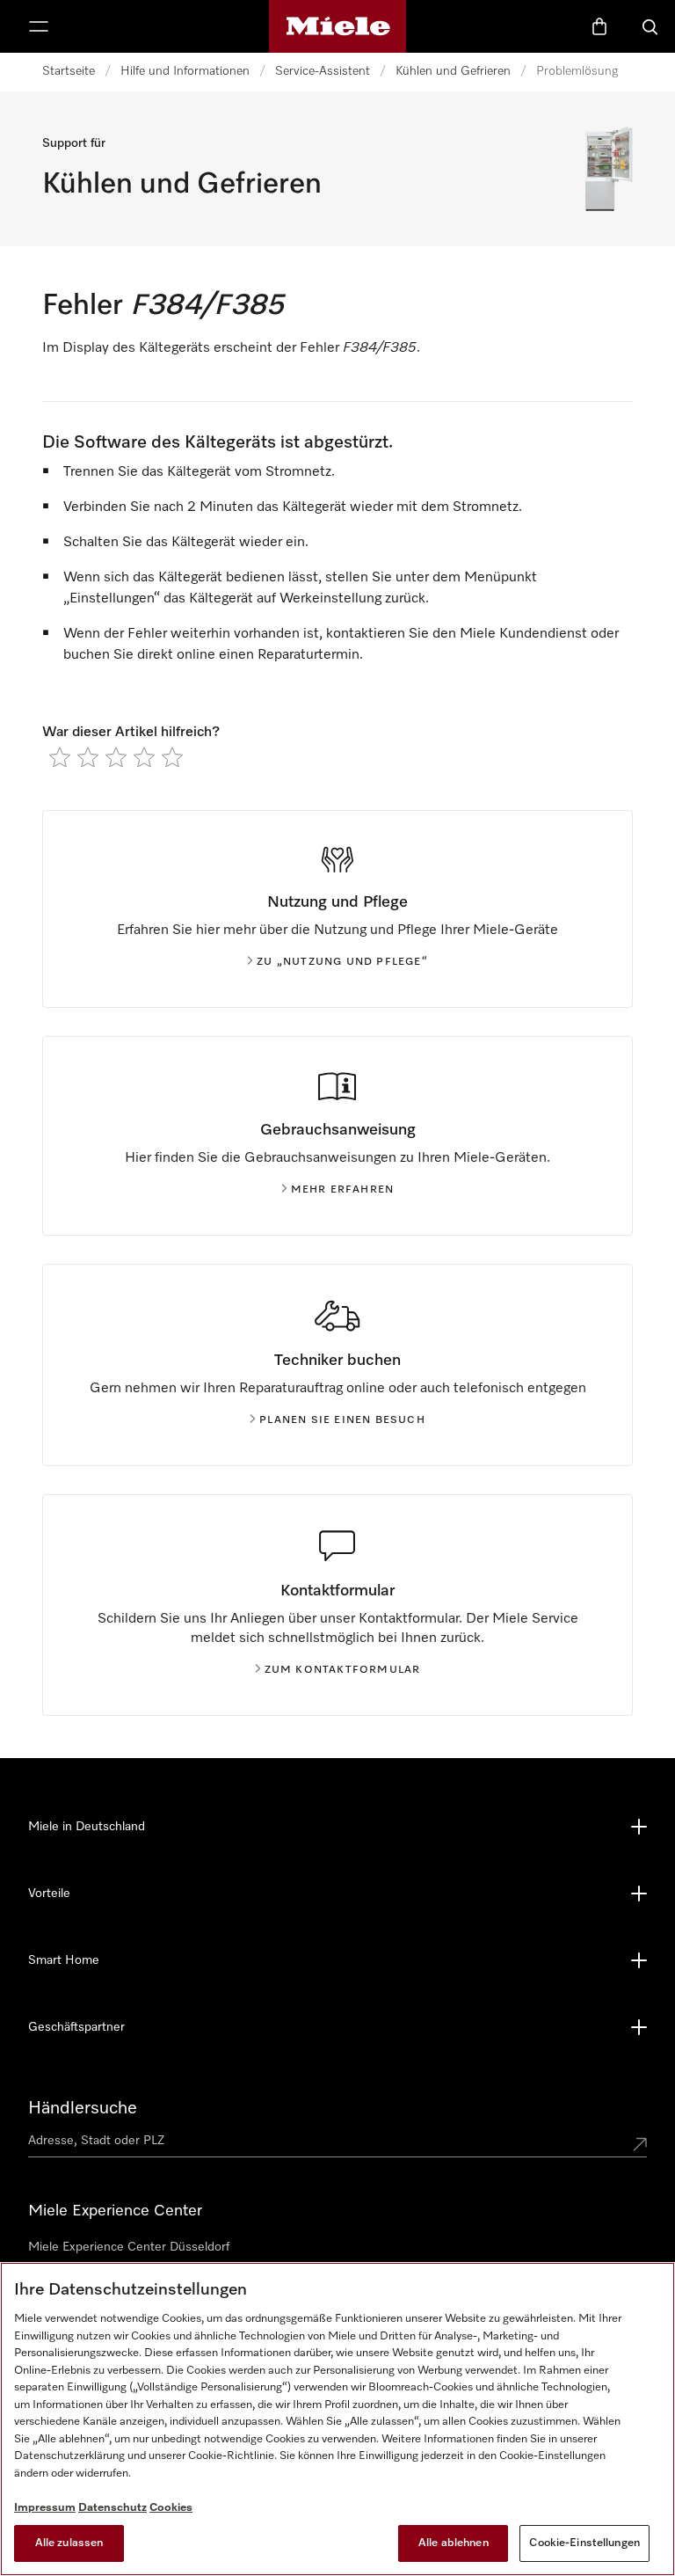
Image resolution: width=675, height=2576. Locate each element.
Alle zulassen (69, 2543)
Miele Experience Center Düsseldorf (129, 2247)
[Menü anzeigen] (39, 26)
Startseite (69, 71)
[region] (337, 2419)
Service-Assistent (323, 71)
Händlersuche (83, 2108)
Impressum (45, 2508)
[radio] (60, 757)
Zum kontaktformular (343, 1670)
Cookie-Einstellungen (584, 2543)
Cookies (171, 2508)
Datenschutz (112, 2508)
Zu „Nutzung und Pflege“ (342, 962)
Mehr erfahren (343, 1190)
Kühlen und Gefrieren (453, 71)
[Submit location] (640, 2144)
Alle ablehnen (454, 2543)
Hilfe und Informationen (185, 71)
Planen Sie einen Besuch (342, 1420)
